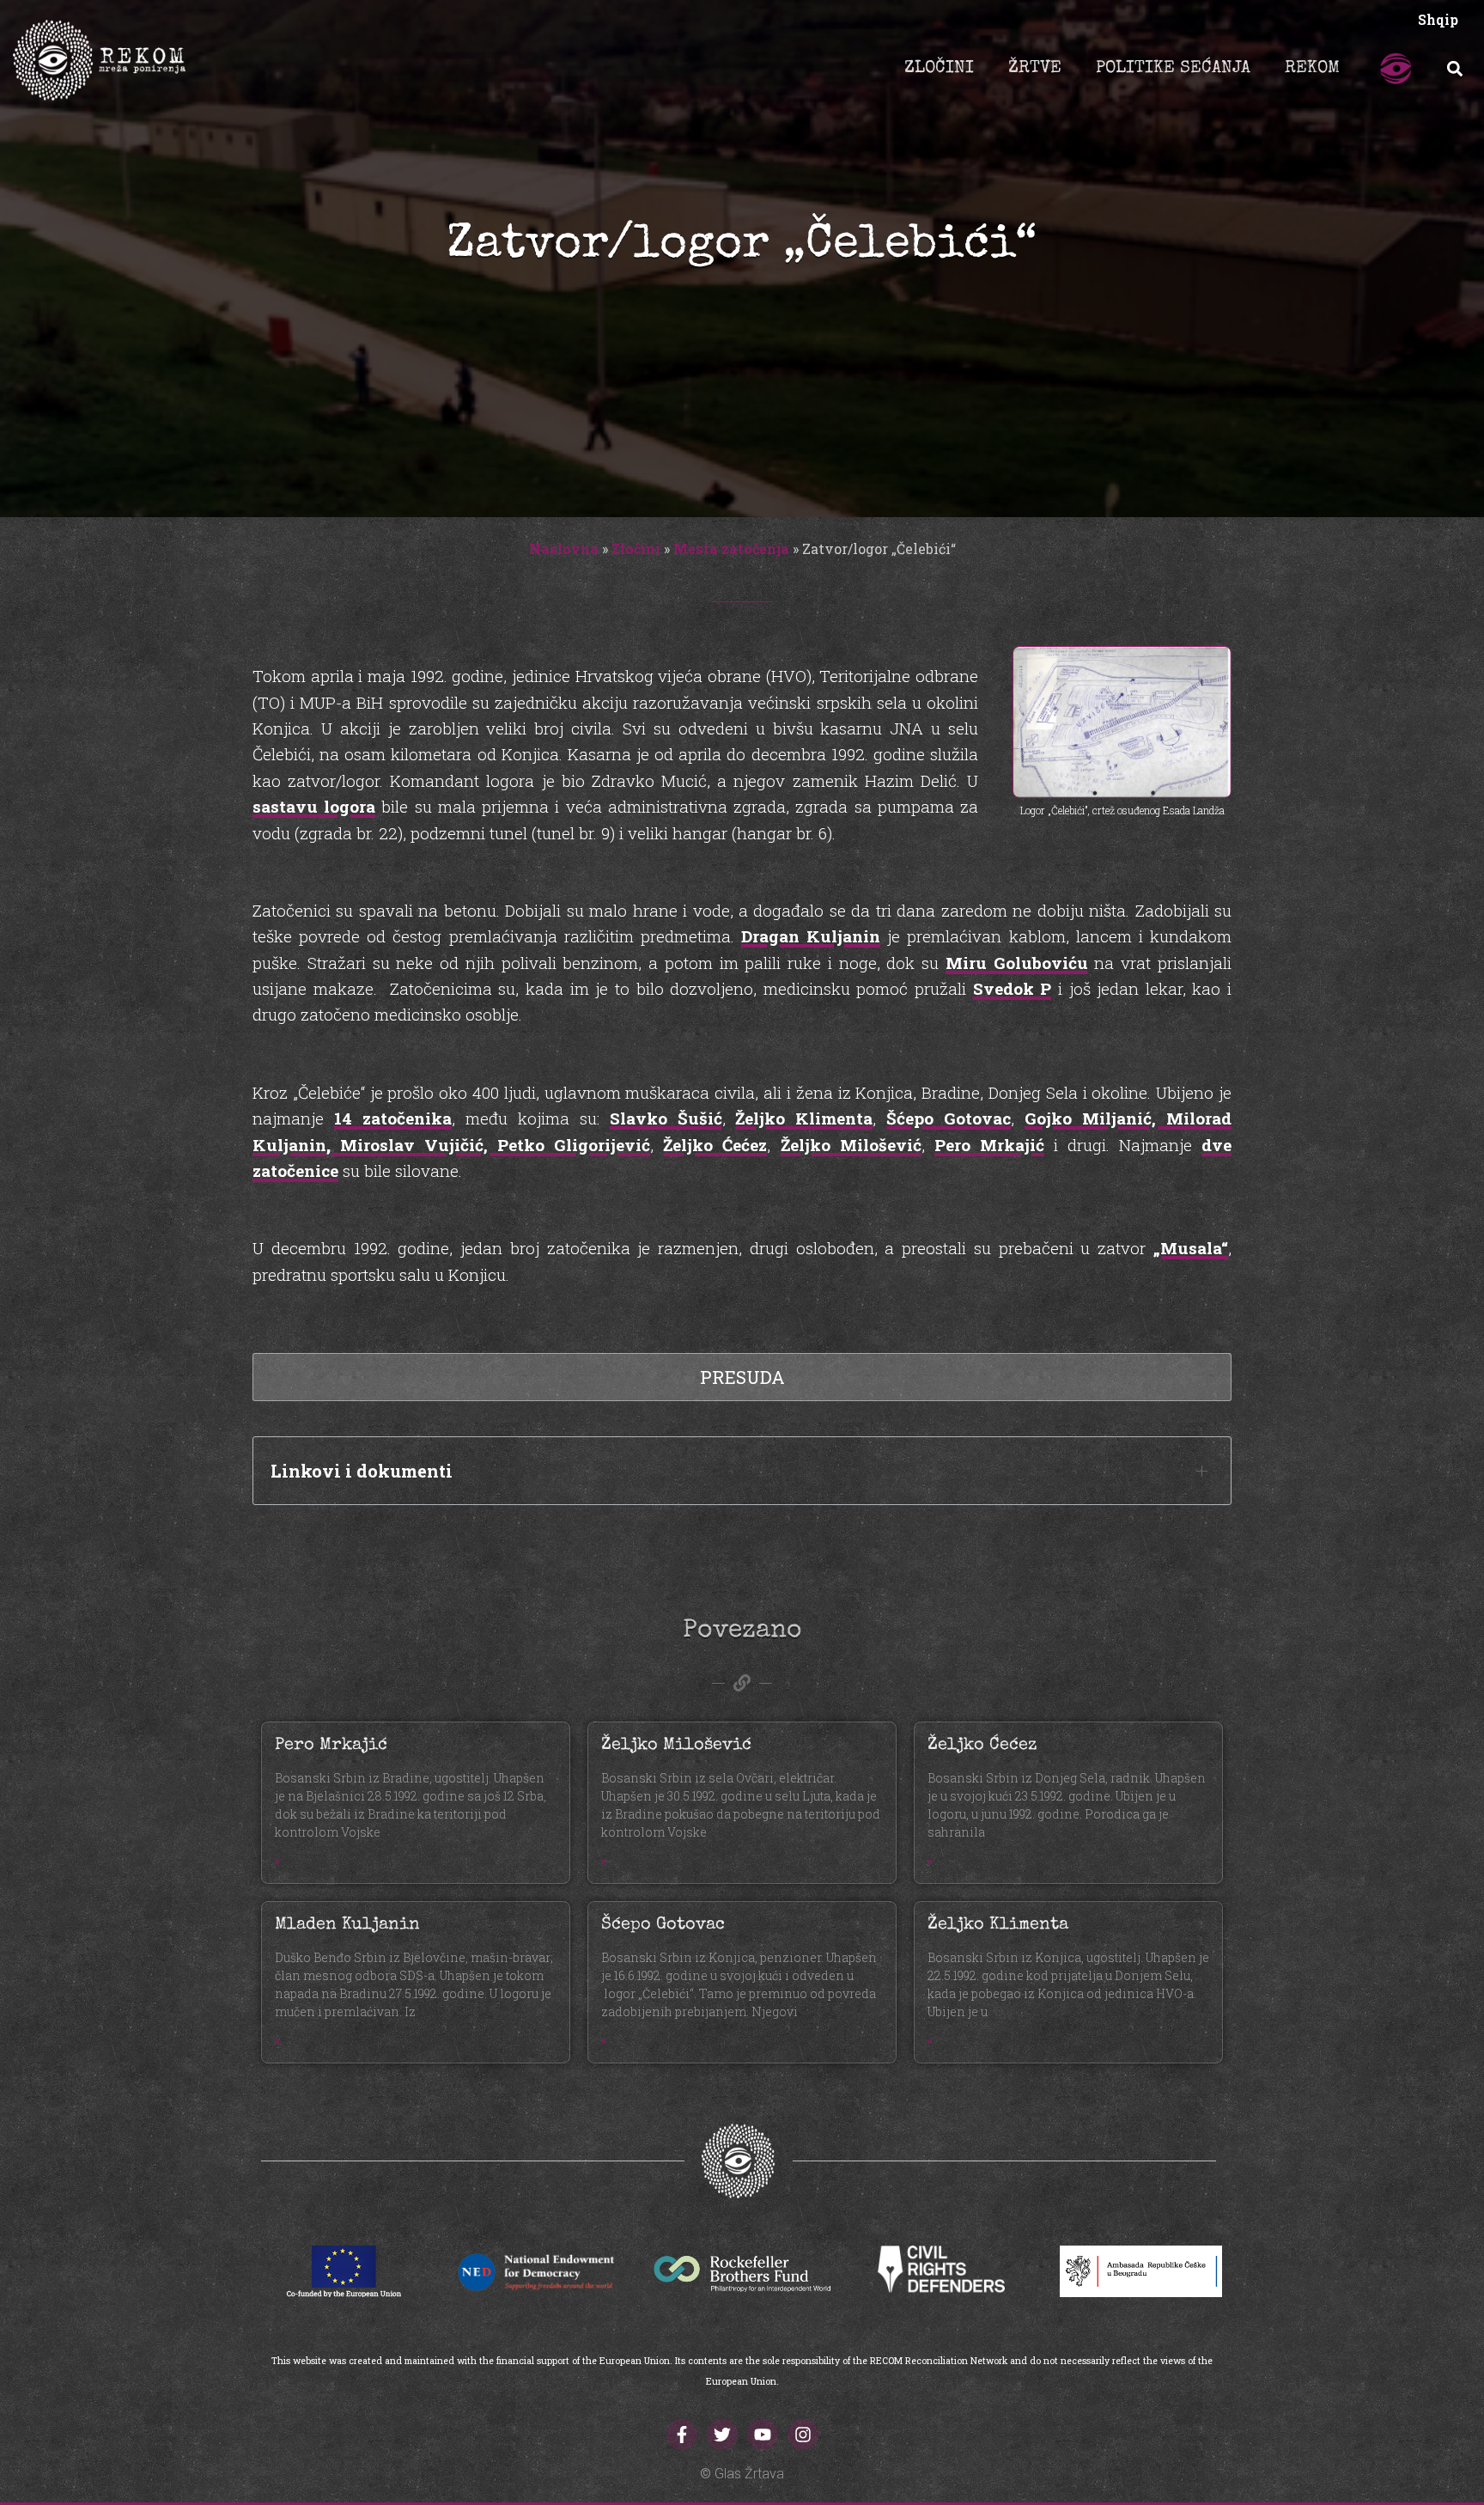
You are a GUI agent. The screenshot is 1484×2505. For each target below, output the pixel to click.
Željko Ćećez (715, 1145)
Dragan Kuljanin (811, 936)
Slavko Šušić (666, 1118)
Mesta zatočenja (731, 549)
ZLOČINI (939, 69)
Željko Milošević (851, 1145)
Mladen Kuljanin (347, 1925)
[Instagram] (803, 2435)
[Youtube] (763, 2435)
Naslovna (564, 549)
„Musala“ (1191, 1248)
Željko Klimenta (804, 1118)
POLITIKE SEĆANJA (1173, 69)
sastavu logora (314, 806)
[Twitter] (722, 2435)
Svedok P (1013, 988)
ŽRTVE (1035, 69)
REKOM (1312, 69)
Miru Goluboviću (1017, 963)
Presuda (742, 1377)
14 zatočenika (393, 1118)
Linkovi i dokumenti (362, 1471)
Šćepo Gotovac (949, 1118)
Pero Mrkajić (989, 1145)
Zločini (636, 549)
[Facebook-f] (682, 2435)
